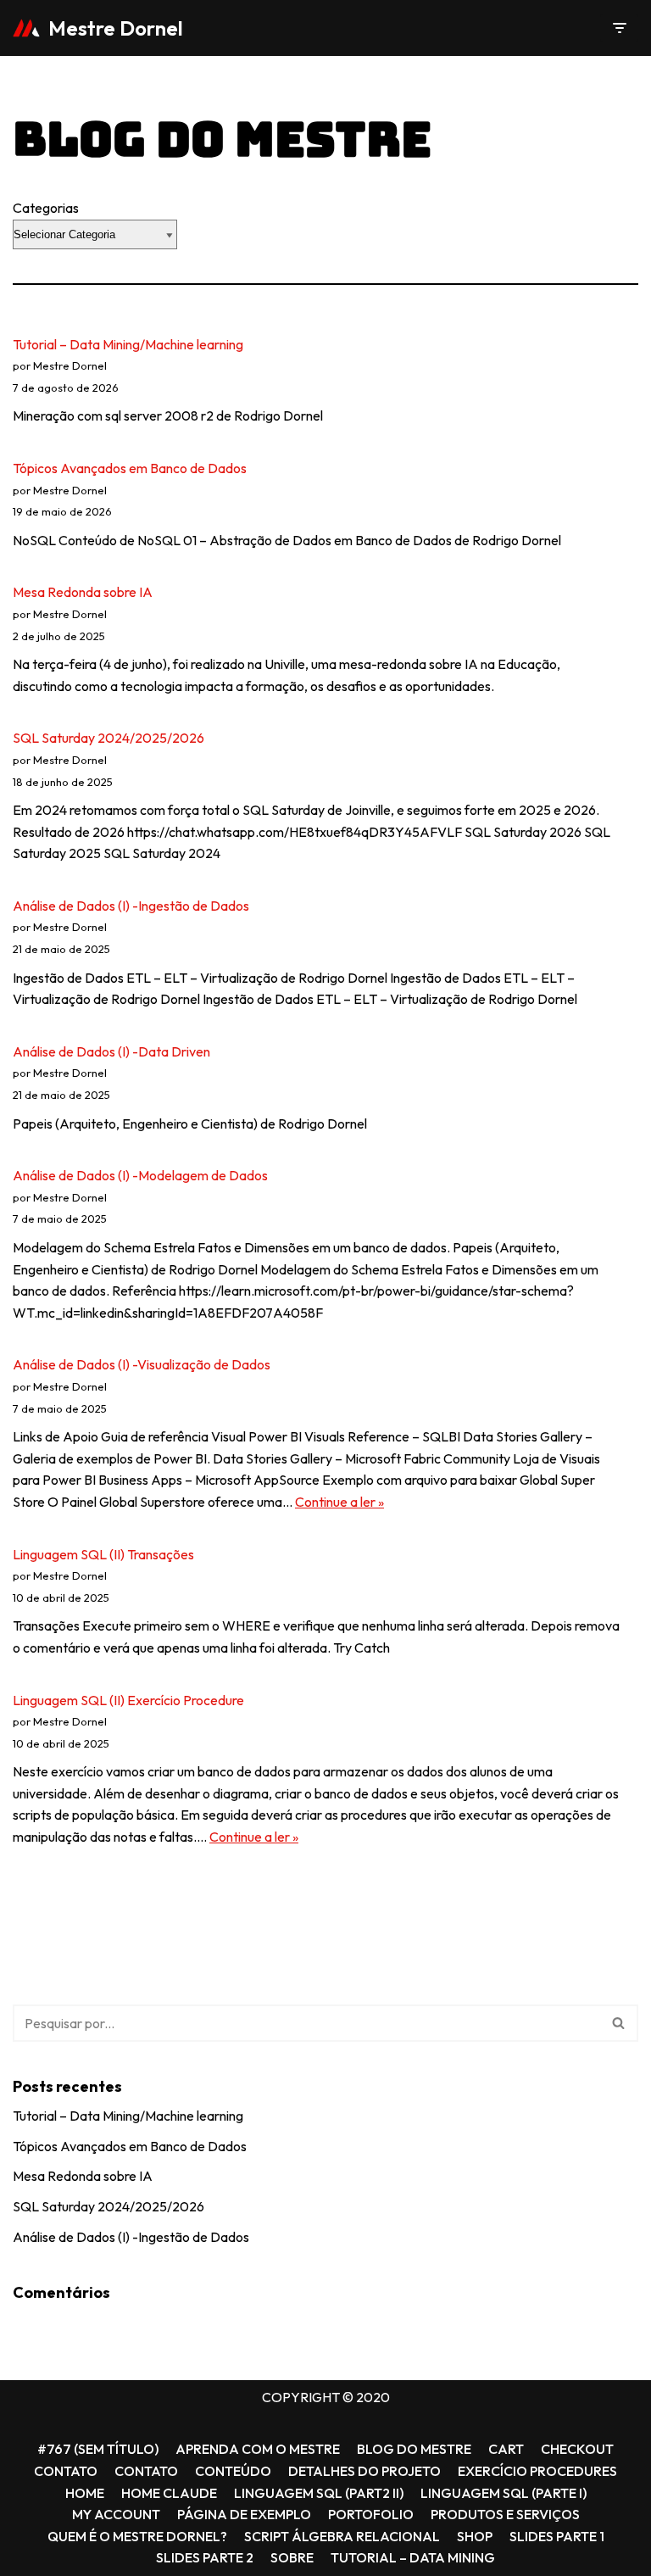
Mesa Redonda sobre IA (83, 592)
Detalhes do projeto (364, 2471)
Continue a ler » (339, 1502)
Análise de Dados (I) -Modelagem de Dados (140, 1175)
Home (85, 2493)
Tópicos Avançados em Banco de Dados (130, 468)
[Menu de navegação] (619, 28)
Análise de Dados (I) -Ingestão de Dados (131, 906)
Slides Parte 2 (205, 2557)
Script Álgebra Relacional (342, 2536)
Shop (475, 2536)
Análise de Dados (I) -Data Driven (111, 1051)
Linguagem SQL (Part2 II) (319, 2493)
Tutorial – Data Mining (413, 2557)
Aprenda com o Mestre (258, 2449)
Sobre (292, 2557)
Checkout (577, 2449)
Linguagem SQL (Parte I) (504, 2493)
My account (116, 2514)
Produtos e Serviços (505, 2514)
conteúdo (233, 2471)
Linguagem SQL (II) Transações (103, 1554)
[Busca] (619, 2023)
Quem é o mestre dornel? (137, 2536)
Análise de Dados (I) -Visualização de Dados (142, 1364)
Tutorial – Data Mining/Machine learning (128, 344)
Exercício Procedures (537, 2471)
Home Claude (169, 2493)
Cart (506, 2449)
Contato (66, 2471)
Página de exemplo (244, 2514)
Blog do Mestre (414, 2449)
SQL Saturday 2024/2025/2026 (108, 738)
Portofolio (371, 2514)
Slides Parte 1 (557, 2536)
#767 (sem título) (98, 2449)
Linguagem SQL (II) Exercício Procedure (128, 1700)
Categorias (46, 208)
